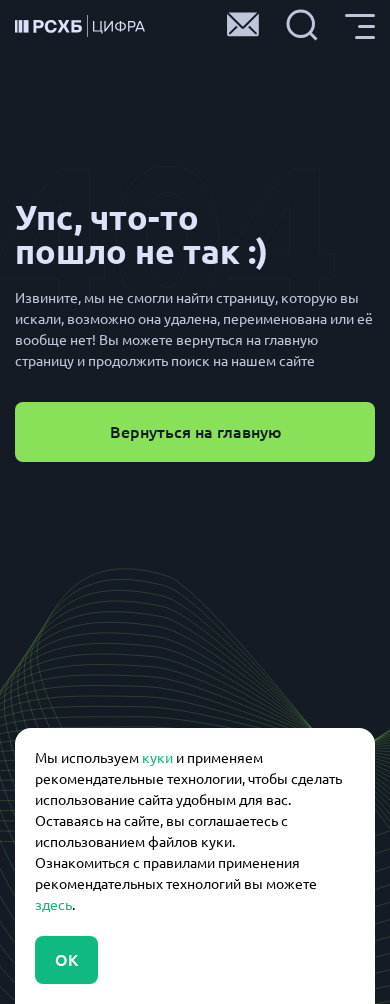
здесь (53, 905)
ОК (66, 960)
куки (157, 758)
